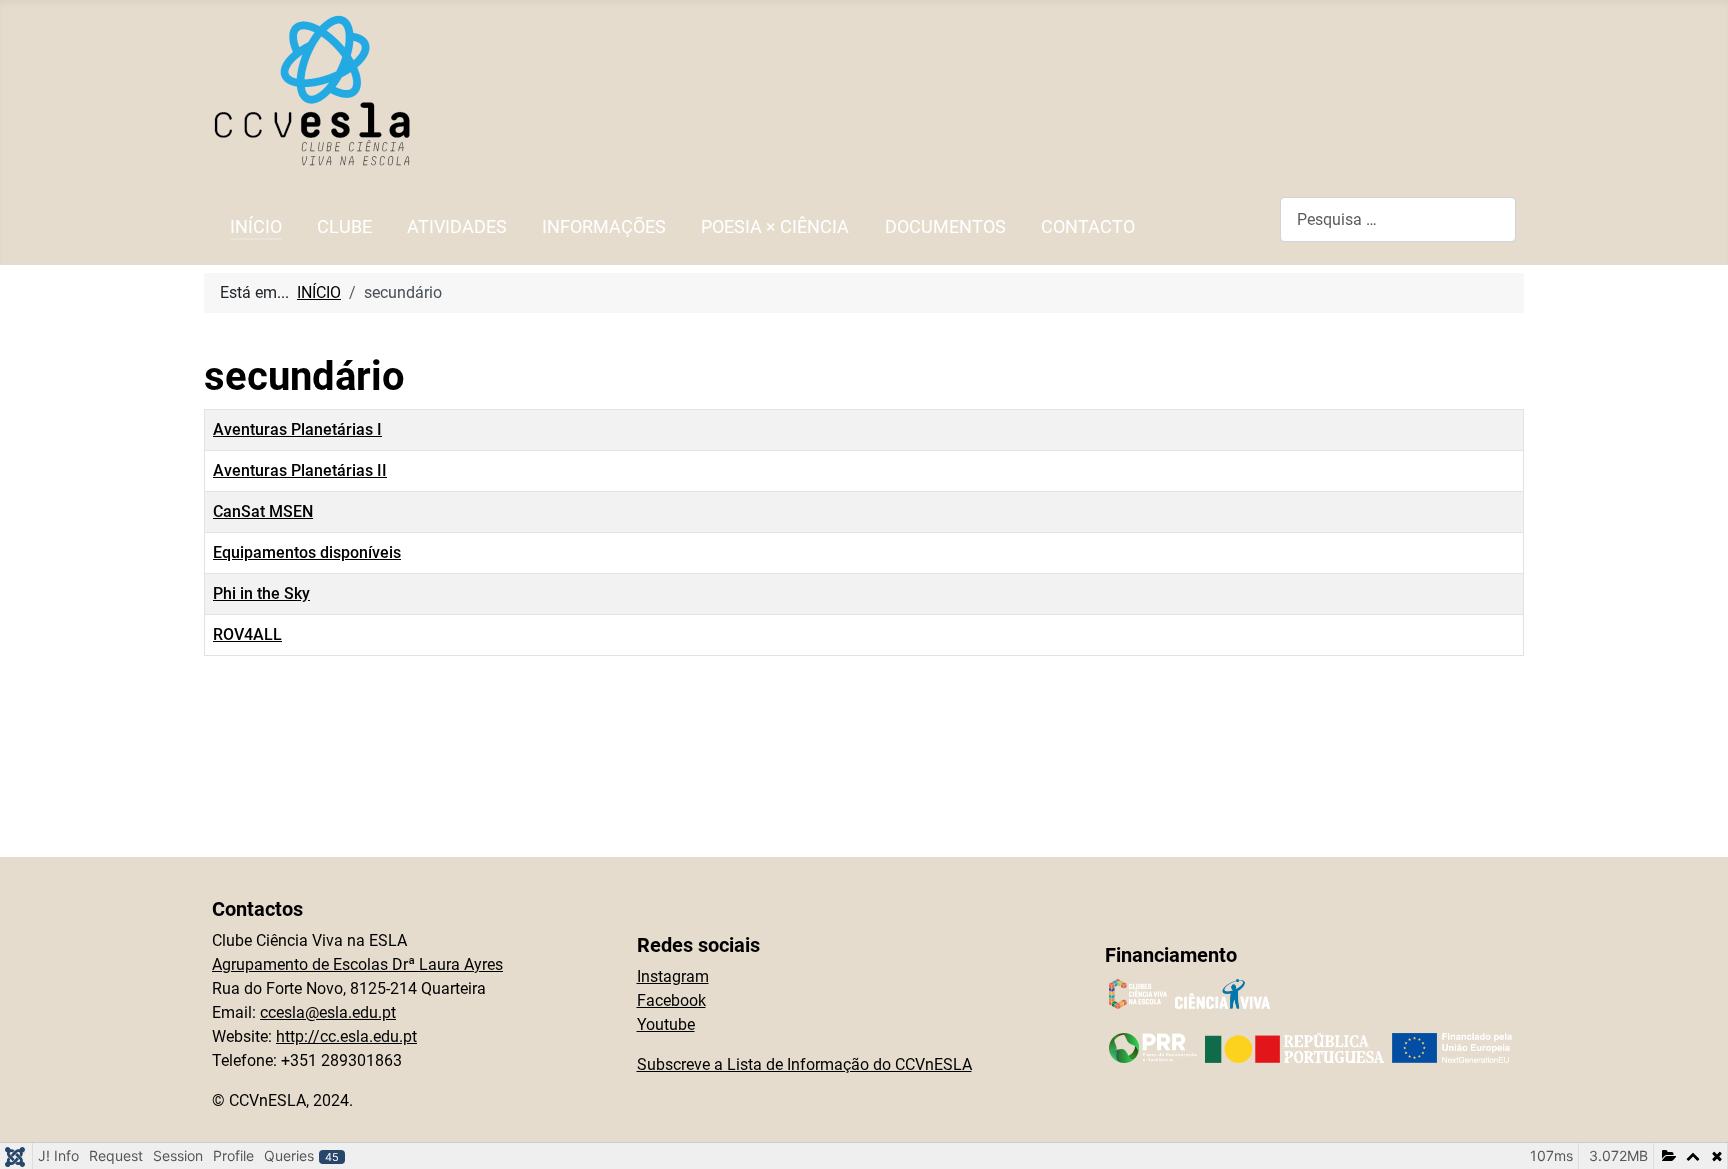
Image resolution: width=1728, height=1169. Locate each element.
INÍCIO (256, 227)
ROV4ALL (247, 634)
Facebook (671, 1000)
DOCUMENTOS (945, 227)
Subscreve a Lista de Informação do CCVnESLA (804, 1064)
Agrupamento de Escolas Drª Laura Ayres (357, 964)
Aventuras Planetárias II (300, 470)
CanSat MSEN (263, 511)
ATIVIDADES (457, 227)
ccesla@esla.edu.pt (328, 1012)
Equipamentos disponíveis (307, 552)
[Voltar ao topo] (1693, 1132)
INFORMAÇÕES (604, 227)
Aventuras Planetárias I (297, 429)
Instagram (673, 976)
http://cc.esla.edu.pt (346, 1036)
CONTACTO (1088, 227)
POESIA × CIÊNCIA (775, 227)
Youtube (666, 1024)
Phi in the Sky (261, 593)
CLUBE (344, 227)
